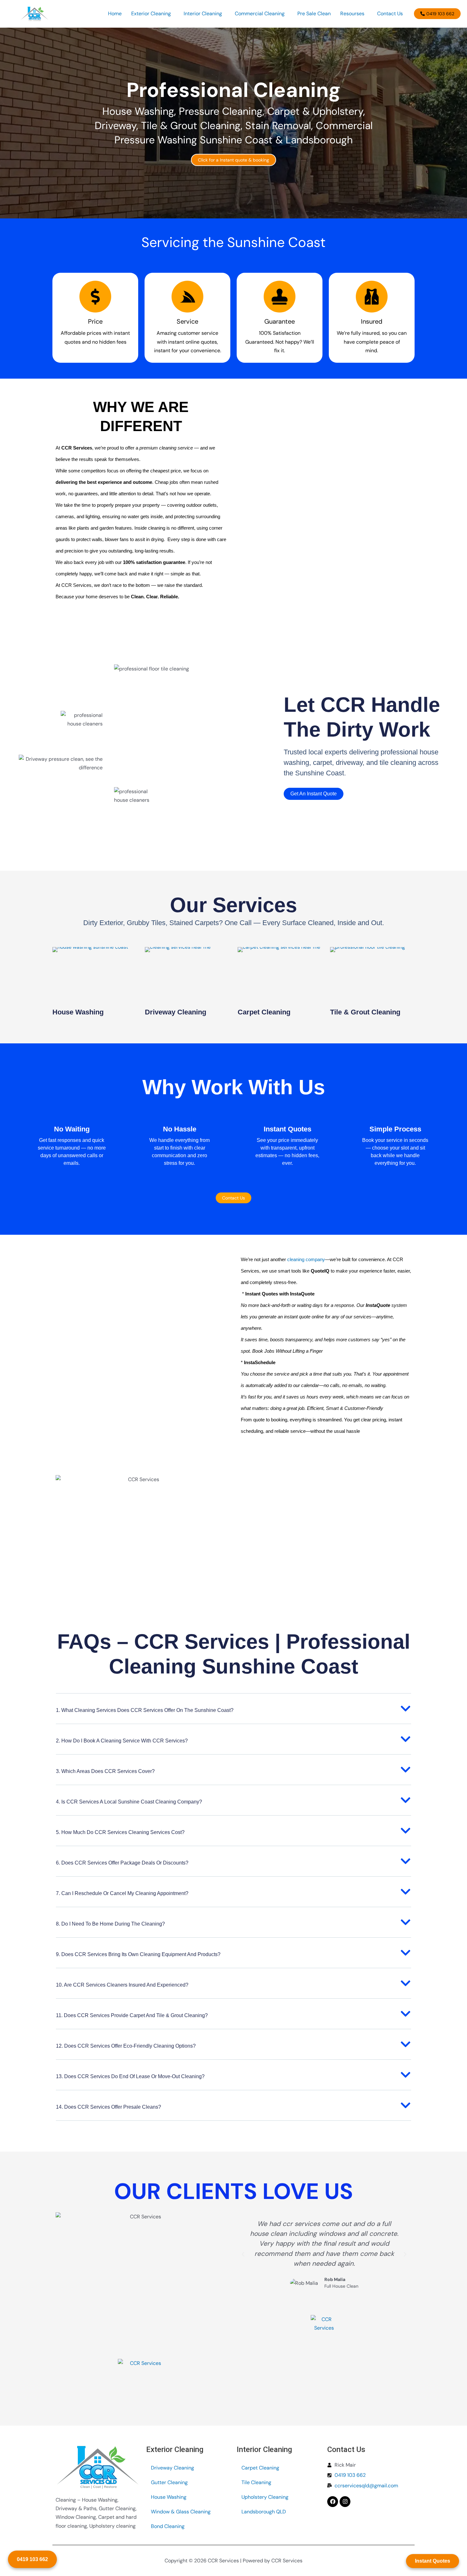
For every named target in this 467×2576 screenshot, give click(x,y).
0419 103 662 (32, 2559)
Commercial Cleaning (260, 14)
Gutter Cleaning (169, 2482)
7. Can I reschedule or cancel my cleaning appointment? (122, 1893)
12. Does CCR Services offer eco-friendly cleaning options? (126, 2046)
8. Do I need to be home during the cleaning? (110, 1924)
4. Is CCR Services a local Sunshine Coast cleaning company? (129, 1802)
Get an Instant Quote (314, 794)
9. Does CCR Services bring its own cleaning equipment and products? (138, 1954)
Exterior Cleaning (151, 14)
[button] (153, 14)
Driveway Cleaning (176, 1012)
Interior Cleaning (203, 14)
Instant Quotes (433, 2561)
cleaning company (306, 1259)
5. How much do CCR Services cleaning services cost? (120, 1832)
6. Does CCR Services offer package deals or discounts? (122, 1863)
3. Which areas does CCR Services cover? (105, 1771)
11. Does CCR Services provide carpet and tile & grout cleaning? (132, 2015)
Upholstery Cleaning (265, 2497)
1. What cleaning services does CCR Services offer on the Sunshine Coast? (145, 1710)
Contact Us (390, 14)
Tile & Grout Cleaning (365, 1012)
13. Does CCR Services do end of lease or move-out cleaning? (130, 2076)
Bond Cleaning (168, 2526)
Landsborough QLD (264, 2512)
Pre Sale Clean (314, 14)
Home (115, 14)
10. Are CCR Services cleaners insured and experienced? (122, 1985)
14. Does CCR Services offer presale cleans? (108, 2107)
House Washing (78, 1012)
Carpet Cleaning (264, 1012)
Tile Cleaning (256, 2482)
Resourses (352, 14)
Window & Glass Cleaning (181, 2512)
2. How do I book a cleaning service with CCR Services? (122, 1741)
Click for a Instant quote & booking (233, 160)
